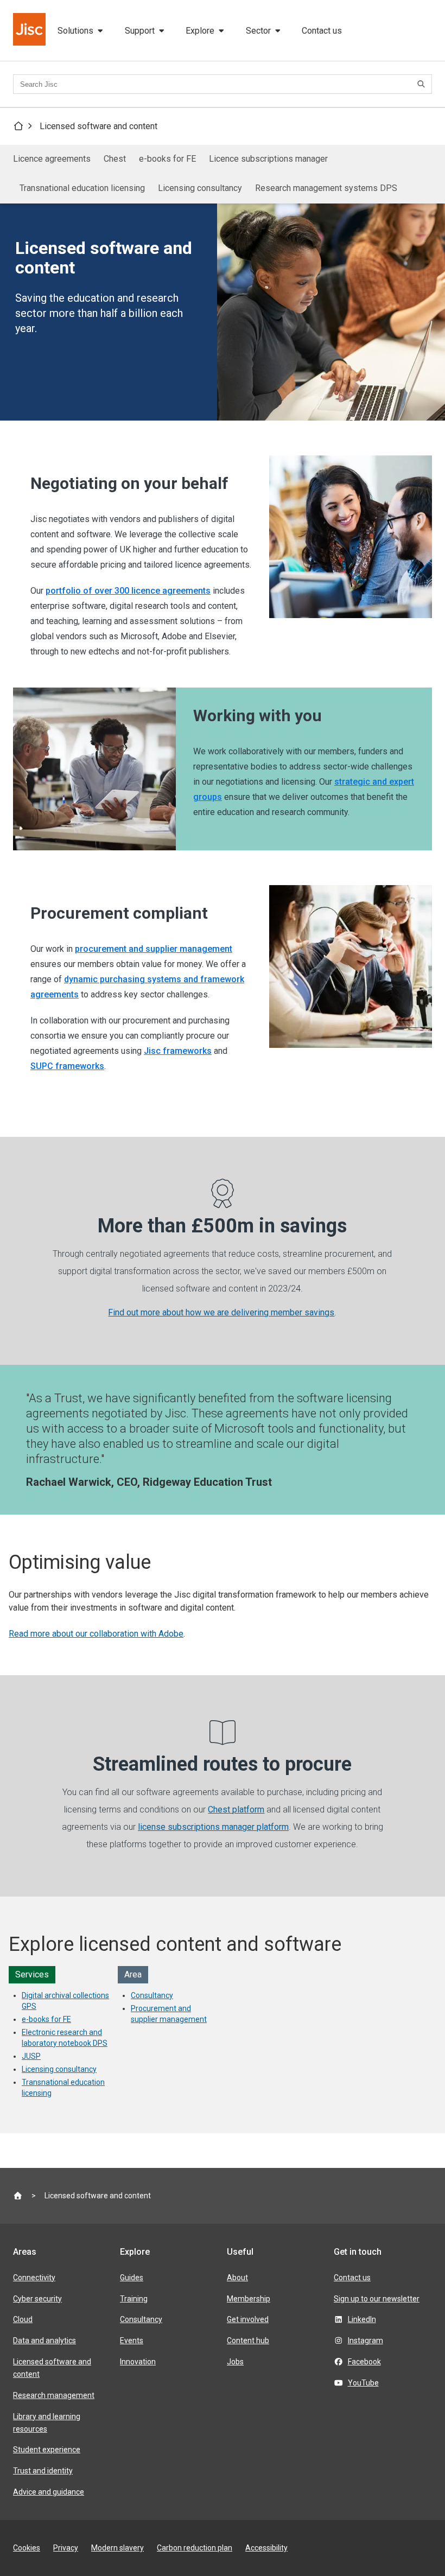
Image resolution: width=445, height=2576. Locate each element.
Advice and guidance (49, 2492)
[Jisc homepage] (30, 30)
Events (132, 2340)
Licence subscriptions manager (268, 159)
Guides (132, 2278)
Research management (54, 2395)
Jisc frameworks (178, 1051)
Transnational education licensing (82, 188)
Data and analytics (44, 2340)
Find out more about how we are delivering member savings (221, 1312)
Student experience (47, 2450)
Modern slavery (117, 2548)
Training (134, 2299)
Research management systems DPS (326, 188)
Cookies (27, 2548)
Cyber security (37, 2299)
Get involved (248, 2319)
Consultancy (152, 1995)
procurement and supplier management (154, 949)
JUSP (31, 2056)
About (237, 2278)
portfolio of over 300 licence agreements (128, 591)
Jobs (235, 2362)
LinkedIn (362, 2319)
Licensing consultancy (200, 188)
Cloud (23, 2319)
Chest (115, 159)
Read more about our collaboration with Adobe (96, 1634)
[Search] (423, 84)
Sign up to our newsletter (377, 2299)
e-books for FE (167, 159)
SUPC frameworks (67, 1066)
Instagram (365, 2340)
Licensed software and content (98, 126)
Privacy (66, 2548)
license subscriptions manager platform (213, 1827)
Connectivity (34, 2278)
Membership (249, 2299)
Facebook (364, 2362)
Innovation (138, 2362)
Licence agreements (52, 159)
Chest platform (236, 1809)
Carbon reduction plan (195, 2548)
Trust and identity (43, 2471)
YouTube (363, 2383)
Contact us (322, 31)
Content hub (248, 2340)
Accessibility (266, 2548)
